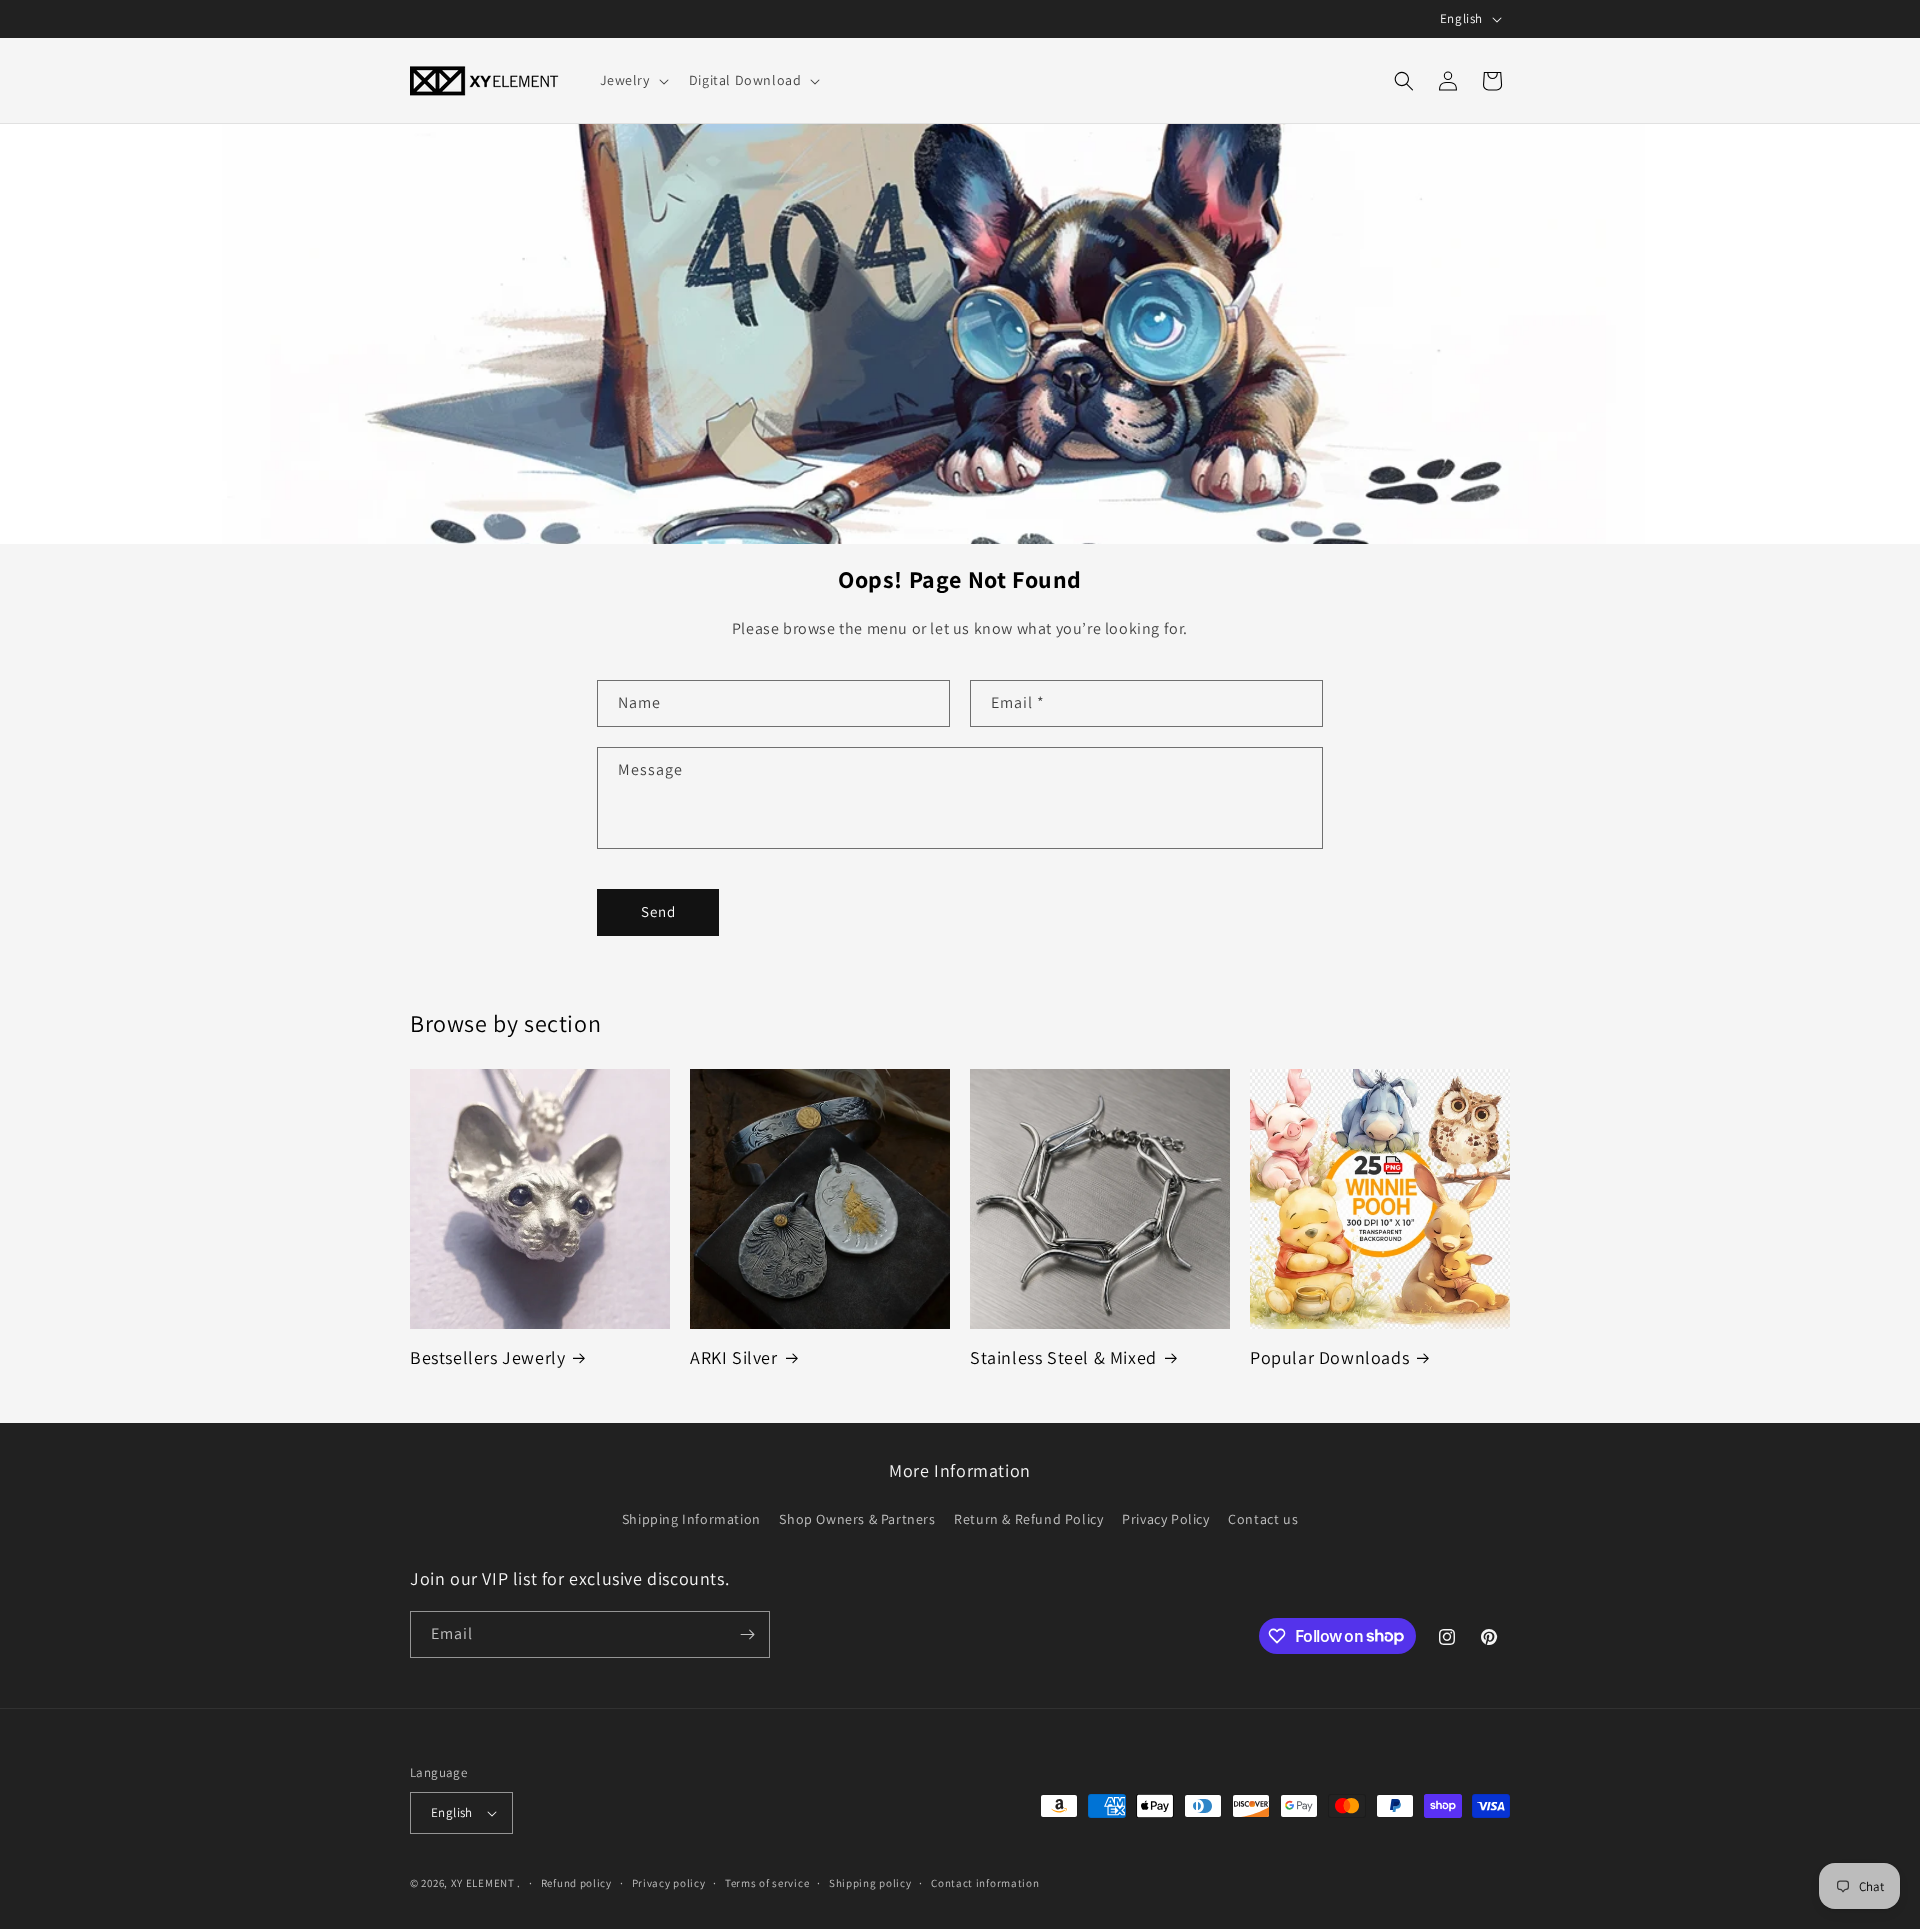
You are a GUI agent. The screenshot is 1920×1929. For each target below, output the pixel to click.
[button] (632, 80)
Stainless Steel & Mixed (1063, 1357)
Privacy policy (669, 1883)
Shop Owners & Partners (857, 1519)
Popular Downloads (1329, 1357)
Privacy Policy (1165, 1519)
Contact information (985, 1883)
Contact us (1263, 1519)
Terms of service (767, 1883)
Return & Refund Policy (1028, 1519)
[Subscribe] (747, 1634)
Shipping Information (691, 1519)
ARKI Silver (734, 1357)
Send (658, 911)
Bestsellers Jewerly (487, 1357)
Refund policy (576, 1883)
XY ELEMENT (483, 1883)
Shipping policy (870, 1883)
